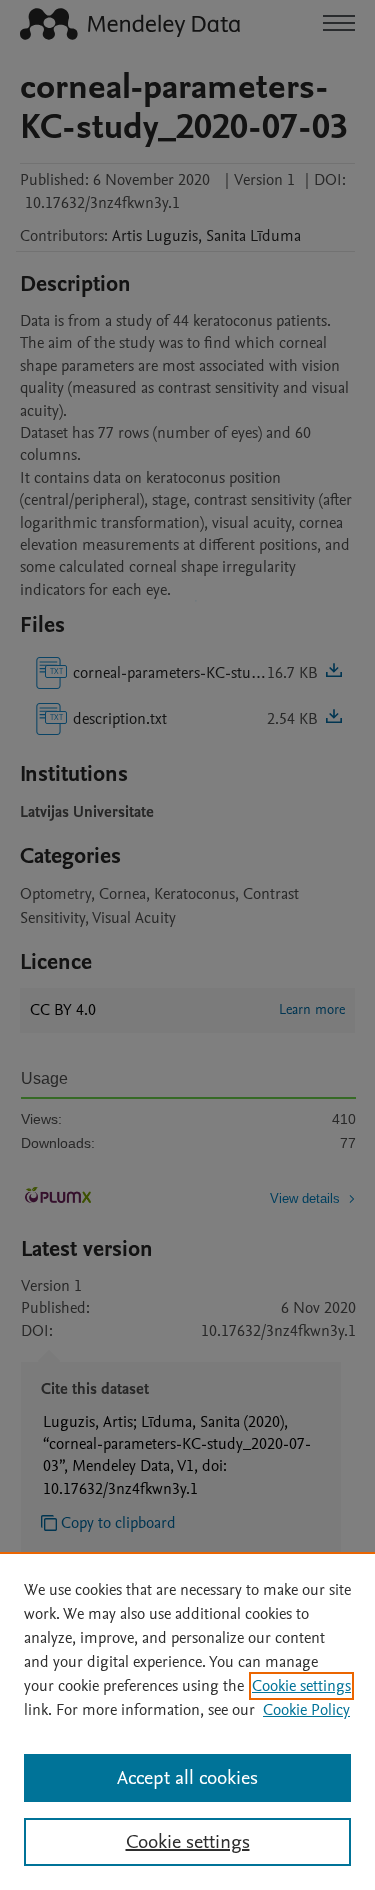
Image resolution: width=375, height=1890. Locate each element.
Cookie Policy (306, 1710)
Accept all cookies (187, 1778)
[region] (187, 1721)
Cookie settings (301, 1686)
